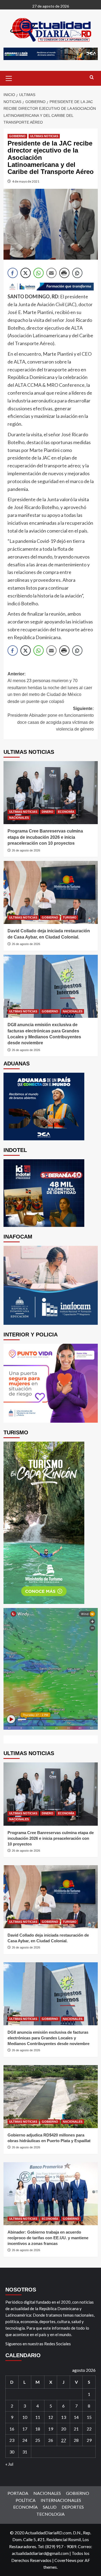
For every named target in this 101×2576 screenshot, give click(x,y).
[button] (9, 78)
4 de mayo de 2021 (26, 181)
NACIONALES (19, 818)
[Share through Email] (51, 273)
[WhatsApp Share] (39, 273)
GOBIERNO (17, 136)
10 (25, 2417)
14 (76, 2417)
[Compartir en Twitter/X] (26, 273)
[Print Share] (64, 273)
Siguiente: (51, 719)
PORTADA (18, 2493)
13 (64, 2417)
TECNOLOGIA (50, 2514)
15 (89, 2417)
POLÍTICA (26, 2500)
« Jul (9, 2464)
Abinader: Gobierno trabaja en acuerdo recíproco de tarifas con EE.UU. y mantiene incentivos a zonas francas (48, 2238)
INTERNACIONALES (61, 2500)
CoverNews (65, 2560)
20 (64, 2429)
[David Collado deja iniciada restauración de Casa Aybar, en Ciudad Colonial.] (51, 892)
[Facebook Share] (13, 273)
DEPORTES (73, 2507)
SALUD (50, 2507)
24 (25, 2440)
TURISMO (70, 917)
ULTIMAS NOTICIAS (44, 136)
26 (51, 2440)
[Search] (92, 77)
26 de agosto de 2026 (26, 850)
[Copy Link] (77, 273)
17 (25, 2429)
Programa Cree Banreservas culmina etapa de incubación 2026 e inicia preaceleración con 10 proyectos (45, 837)
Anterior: (50, 688)
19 (51, 2429)
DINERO (48, 812)
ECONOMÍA (66, 812)
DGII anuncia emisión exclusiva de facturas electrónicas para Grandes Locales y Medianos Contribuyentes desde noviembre (48, 2038)
